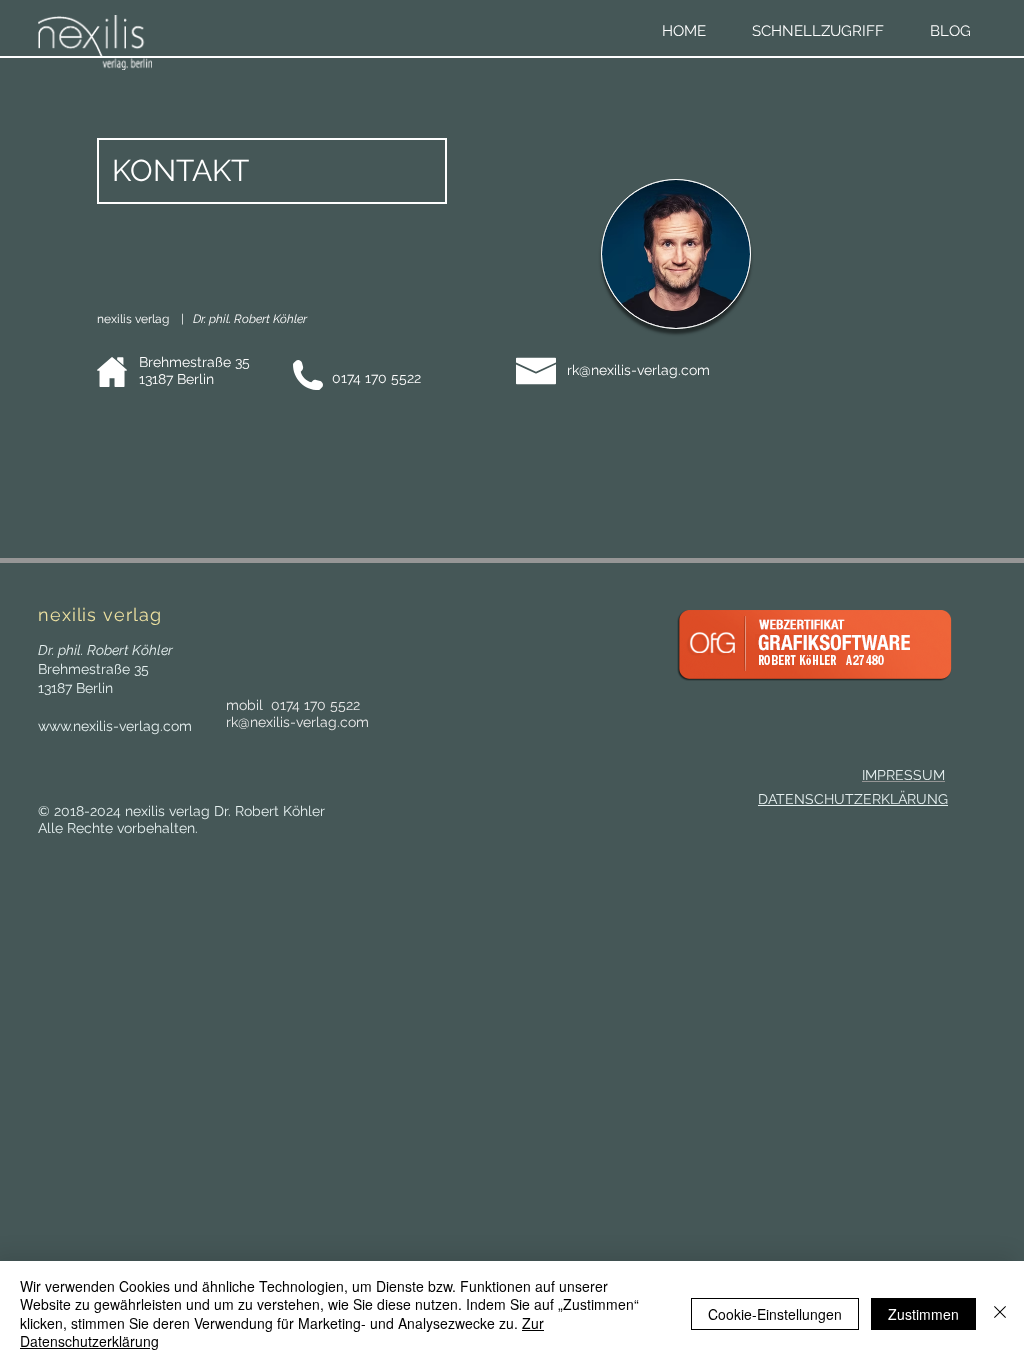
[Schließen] (1000, 1313)
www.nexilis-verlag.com (115, 726)
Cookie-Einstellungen (775, 1314)
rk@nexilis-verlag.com (638, 370)
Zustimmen (923, 1314)
